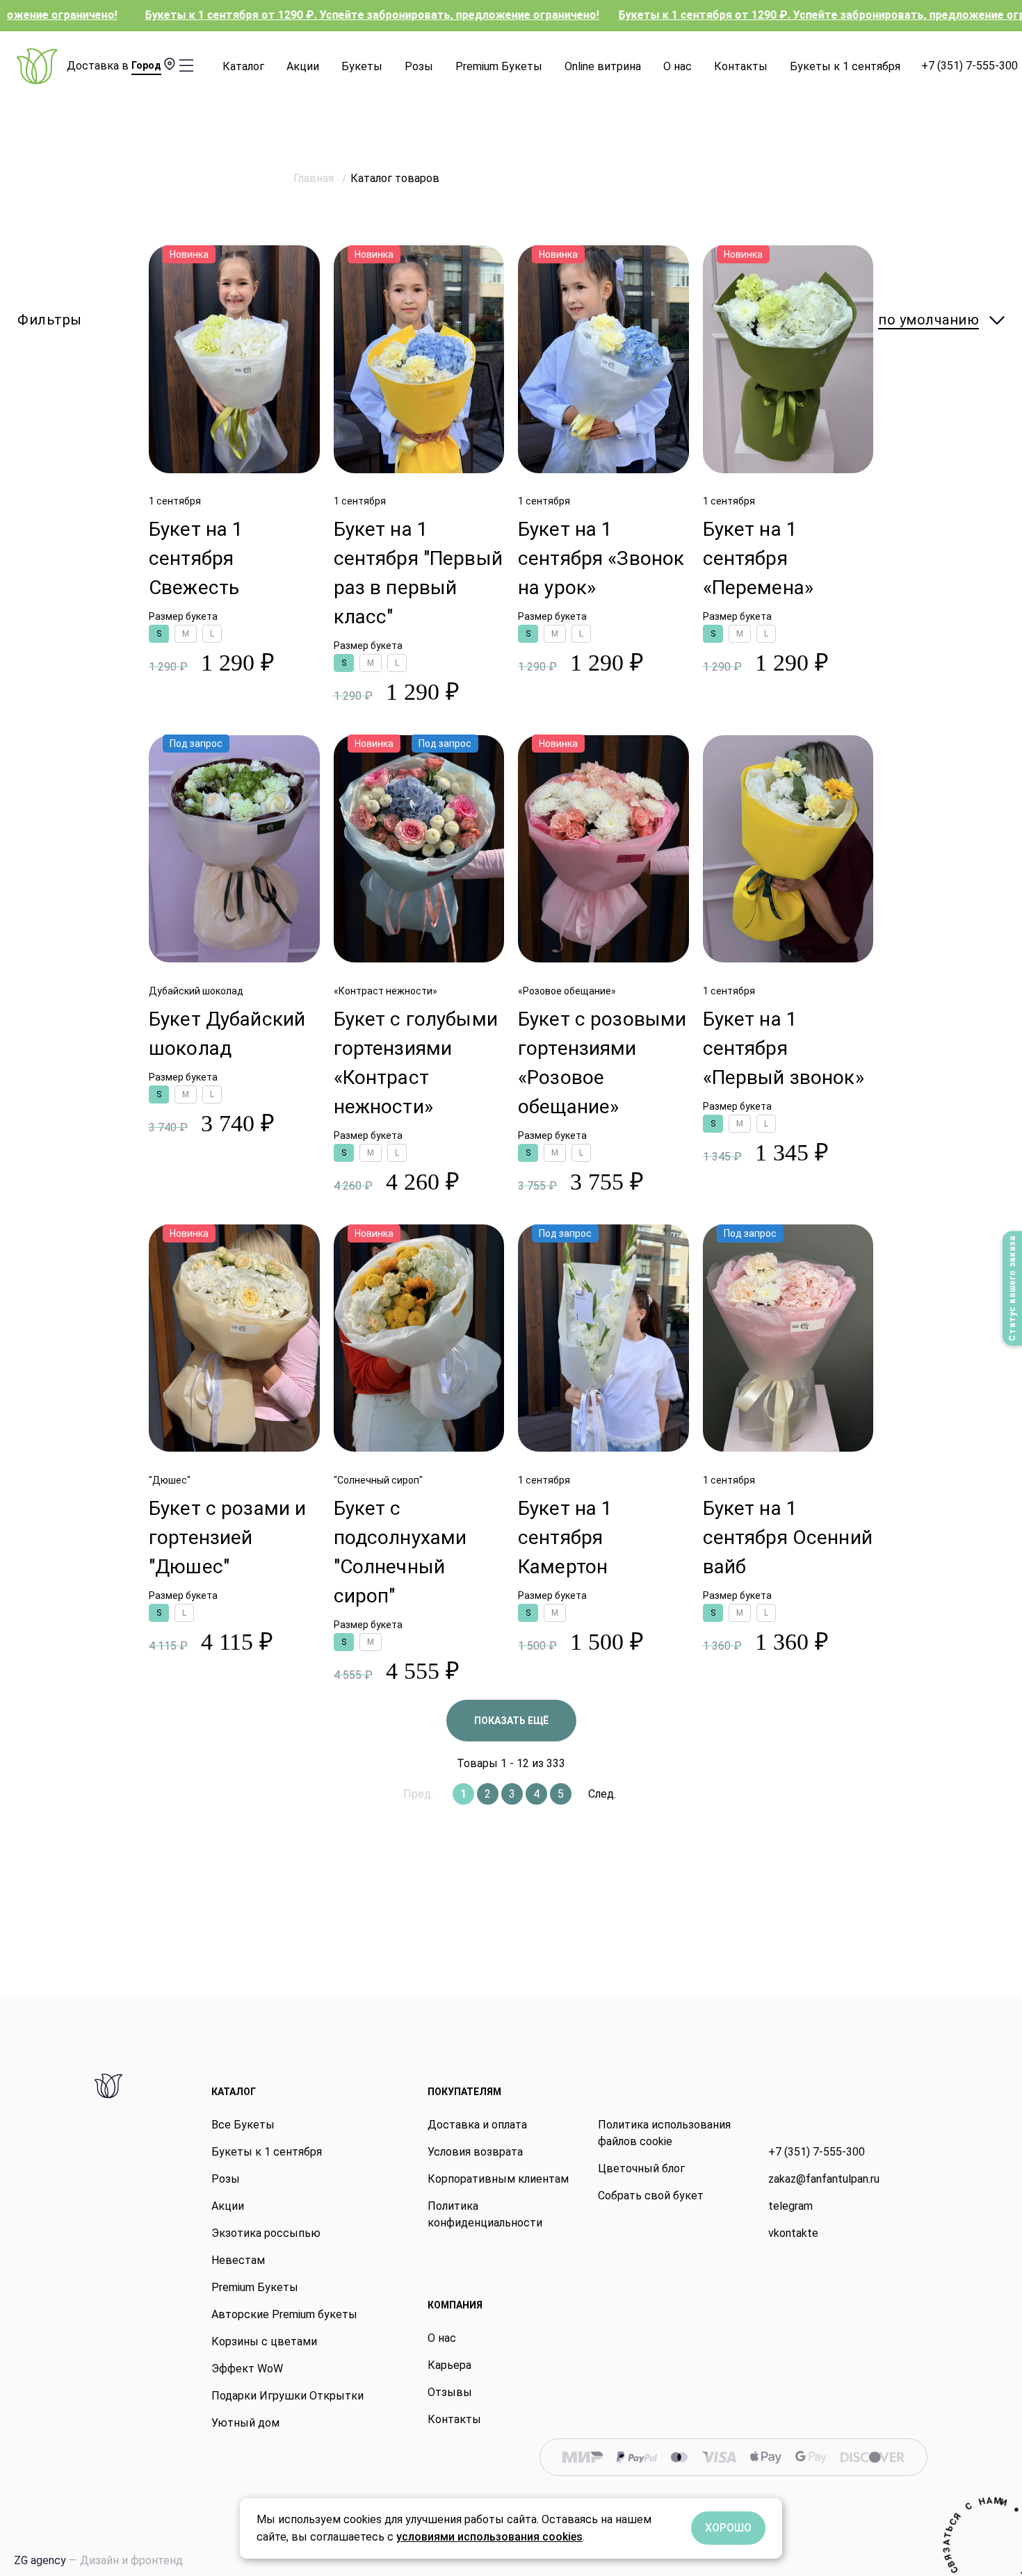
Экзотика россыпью (266, 2233)
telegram (790, 2206)
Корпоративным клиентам (498, 2179)
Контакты (741, 66)
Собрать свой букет (651, 2196)
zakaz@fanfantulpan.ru (824, 2179)
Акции (303, 66)
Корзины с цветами (264, 2341)
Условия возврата (475, 2152)
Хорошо (728, 2528)
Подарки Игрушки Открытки (287, 2396)
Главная (315, 178)
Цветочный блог (641, 2168)
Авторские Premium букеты (284, 2314)
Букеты (362, 66)
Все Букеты (243, 2125)
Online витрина (603, 66)
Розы (419, 66)
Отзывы (450, 2392)
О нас (678, 66)
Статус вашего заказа (1012, 1288)
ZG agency (98, 2560)
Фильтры (50, 320)
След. (602, 1794)
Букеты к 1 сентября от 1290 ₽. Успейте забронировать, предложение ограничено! (266, 15)
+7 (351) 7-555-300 (970, 66)
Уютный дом (245, 2423)
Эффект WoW (247, 2369)
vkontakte (793, 2233)
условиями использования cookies (489, 2537)
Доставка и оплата (477, 2125)
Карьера (449, 2365)
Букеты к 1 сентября (845, 66)
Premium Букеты (499, 66)
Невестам (238, 2260)
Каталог (243, 66)
